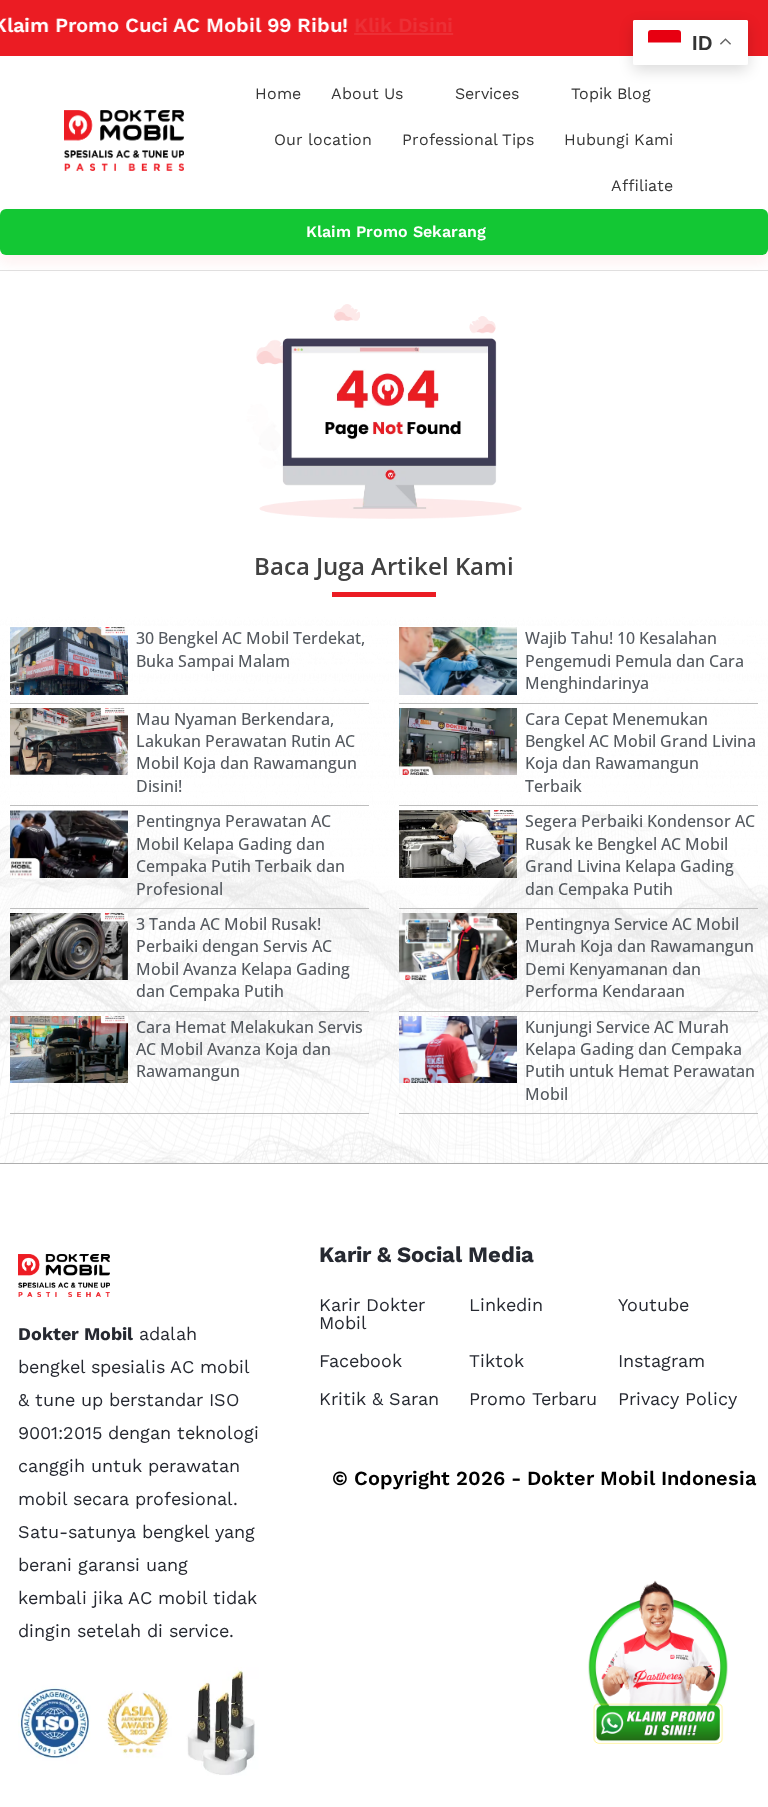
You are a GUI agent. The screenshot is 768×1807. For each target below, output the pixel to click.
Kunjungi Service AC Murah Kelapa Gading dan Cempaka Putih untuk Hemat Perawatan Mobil (640, 1060)
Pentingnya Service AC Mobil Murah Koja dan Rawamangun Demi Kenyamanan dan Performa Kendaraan (639, 957)
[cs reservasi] (658, 1667)
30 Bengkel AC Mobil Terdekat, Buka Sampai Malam (250, 649)
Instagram (661, 1360)
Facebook (360, 1360)
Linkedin (506, 1304)
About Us (367, 93)
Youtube (653, 1304)
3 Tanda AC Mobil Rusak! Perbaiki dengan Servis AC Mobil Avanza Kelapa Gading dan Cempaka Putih (243, 957)
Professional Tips (468, 139)
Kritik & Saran (379, 1398)
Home (278, 93)
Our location (323, 139)
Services (487, 93)
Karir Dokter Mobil (372, 1313)
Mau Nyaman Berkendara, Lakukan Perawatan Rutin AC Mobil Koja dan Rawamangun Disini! (246, 752)
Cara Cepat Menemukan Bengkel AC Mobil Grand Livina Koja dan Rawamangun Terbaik (640, 752)
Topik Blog (611, 93)
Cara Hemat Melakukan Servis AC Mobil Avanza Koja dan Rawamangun (249, 1049)
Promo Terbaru (533, 1398)
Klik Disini (361, 25)
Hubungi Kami (618, 139)
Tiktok (496, 1360)
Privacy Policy (677, 1398)
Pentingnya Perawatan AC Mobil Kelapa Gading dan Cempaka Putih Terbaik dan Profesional (240, 854)
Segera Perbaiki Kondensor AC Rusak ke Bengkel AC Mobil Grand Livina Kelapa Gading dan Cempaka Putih (640, 854)
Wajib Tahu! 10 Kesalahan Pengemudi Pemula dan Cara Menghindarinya (634, 660)
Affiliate (642, 185)
